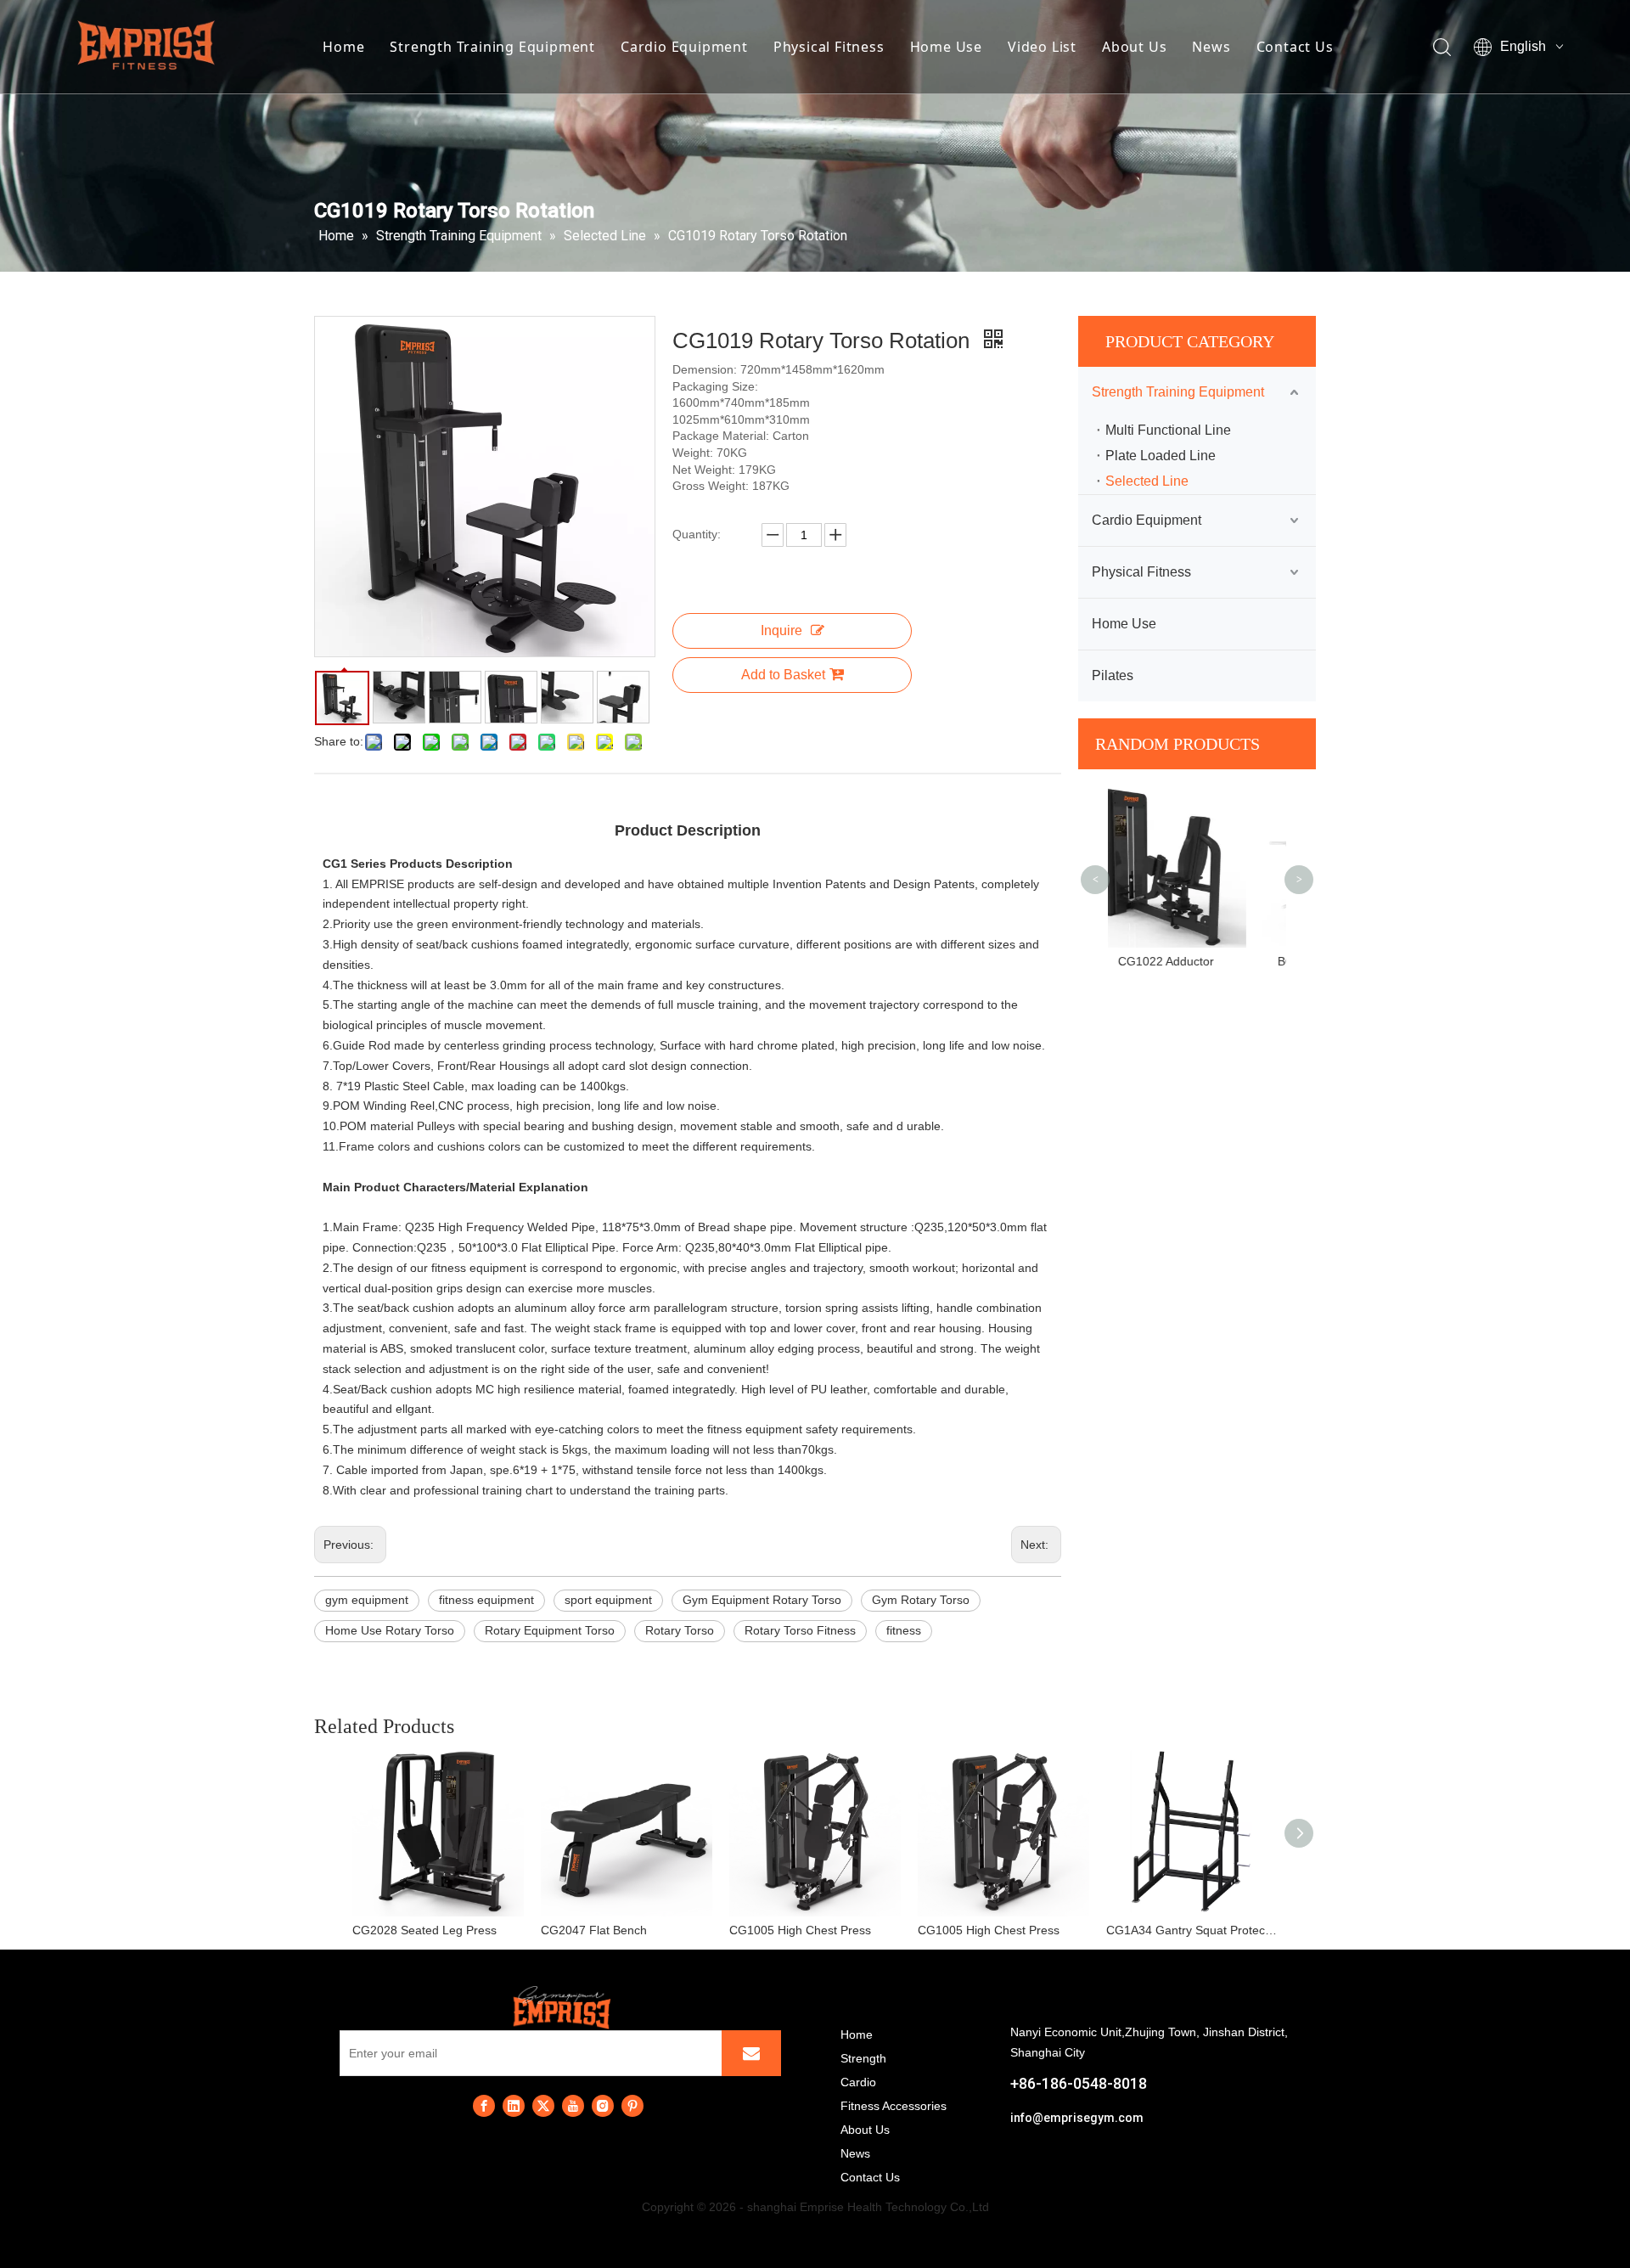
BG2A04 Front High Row (1197, 961)
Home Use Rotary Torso (390, 1630)
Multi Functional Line (1168, 430)
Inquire (781, 630)
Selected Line (1147, 481)
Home (343, 47)
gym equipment (367, 1600)
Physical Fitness (829, 47)
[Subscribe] (751, 2053)
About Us (1134, 47)
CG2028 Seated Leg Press (424, 1930)
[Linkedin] (514, 2106)
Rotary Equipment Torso (550, 1630)
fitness (904, 1630)
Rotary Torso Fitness (800, 1630)
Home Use (946, 47)
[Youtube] (573, 2106)
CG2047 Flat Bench (594, 1930)
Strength (863, 2058)
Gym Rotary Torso (921, 1600)
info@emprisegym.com (1077, 2118)
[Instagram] (603, 2106)
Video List (1042, 47)
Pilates (1113, 675)
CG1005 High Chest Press (800, 1930)
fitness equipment (486, 1600)
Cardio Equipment (684, 47)
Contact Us (1295, 47)
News (1211, 47)
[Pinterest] (632, 2106)
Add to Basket (783, 675)
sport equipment (608, 1600)
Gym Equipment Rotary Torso (762, 1600)
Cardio (858, 2082)
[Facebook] (484, 2106)
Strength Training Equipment (492, 47)
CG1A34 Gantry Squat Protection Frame (1192, 1930)
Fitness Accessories (894, 2106)
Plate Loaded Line (1161, 456)
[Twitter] (543, 2106)
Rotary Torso (680, 1630)
